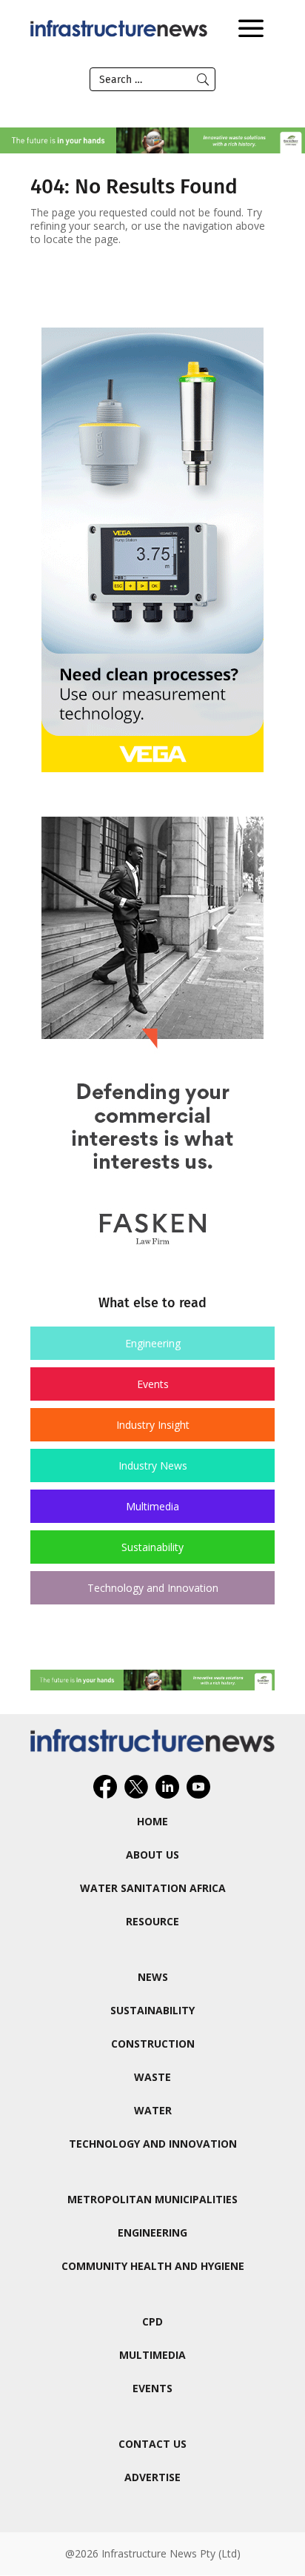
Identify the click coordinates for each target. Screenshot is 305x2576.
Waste (152, 2077)
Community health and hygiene (153, 2266)
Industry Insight (153, 1425)
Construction (153, 2044)
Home (152, 1821)
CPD (152, 2321)
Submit (203, 79)
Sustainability (152, 1547)
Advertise (152, 2477)
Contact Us (152, 2444)
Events (153, 1384)
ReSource (152, 1921)
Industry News (153, 1465)
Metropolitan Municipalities (152, 2199)
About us (152, 1855)
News (153, 1977)
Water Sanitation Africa (153, 1888)
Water (153, 2110)
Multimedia (152, 1506)
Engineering (153, 1343)
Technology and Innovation (153, 1588)
